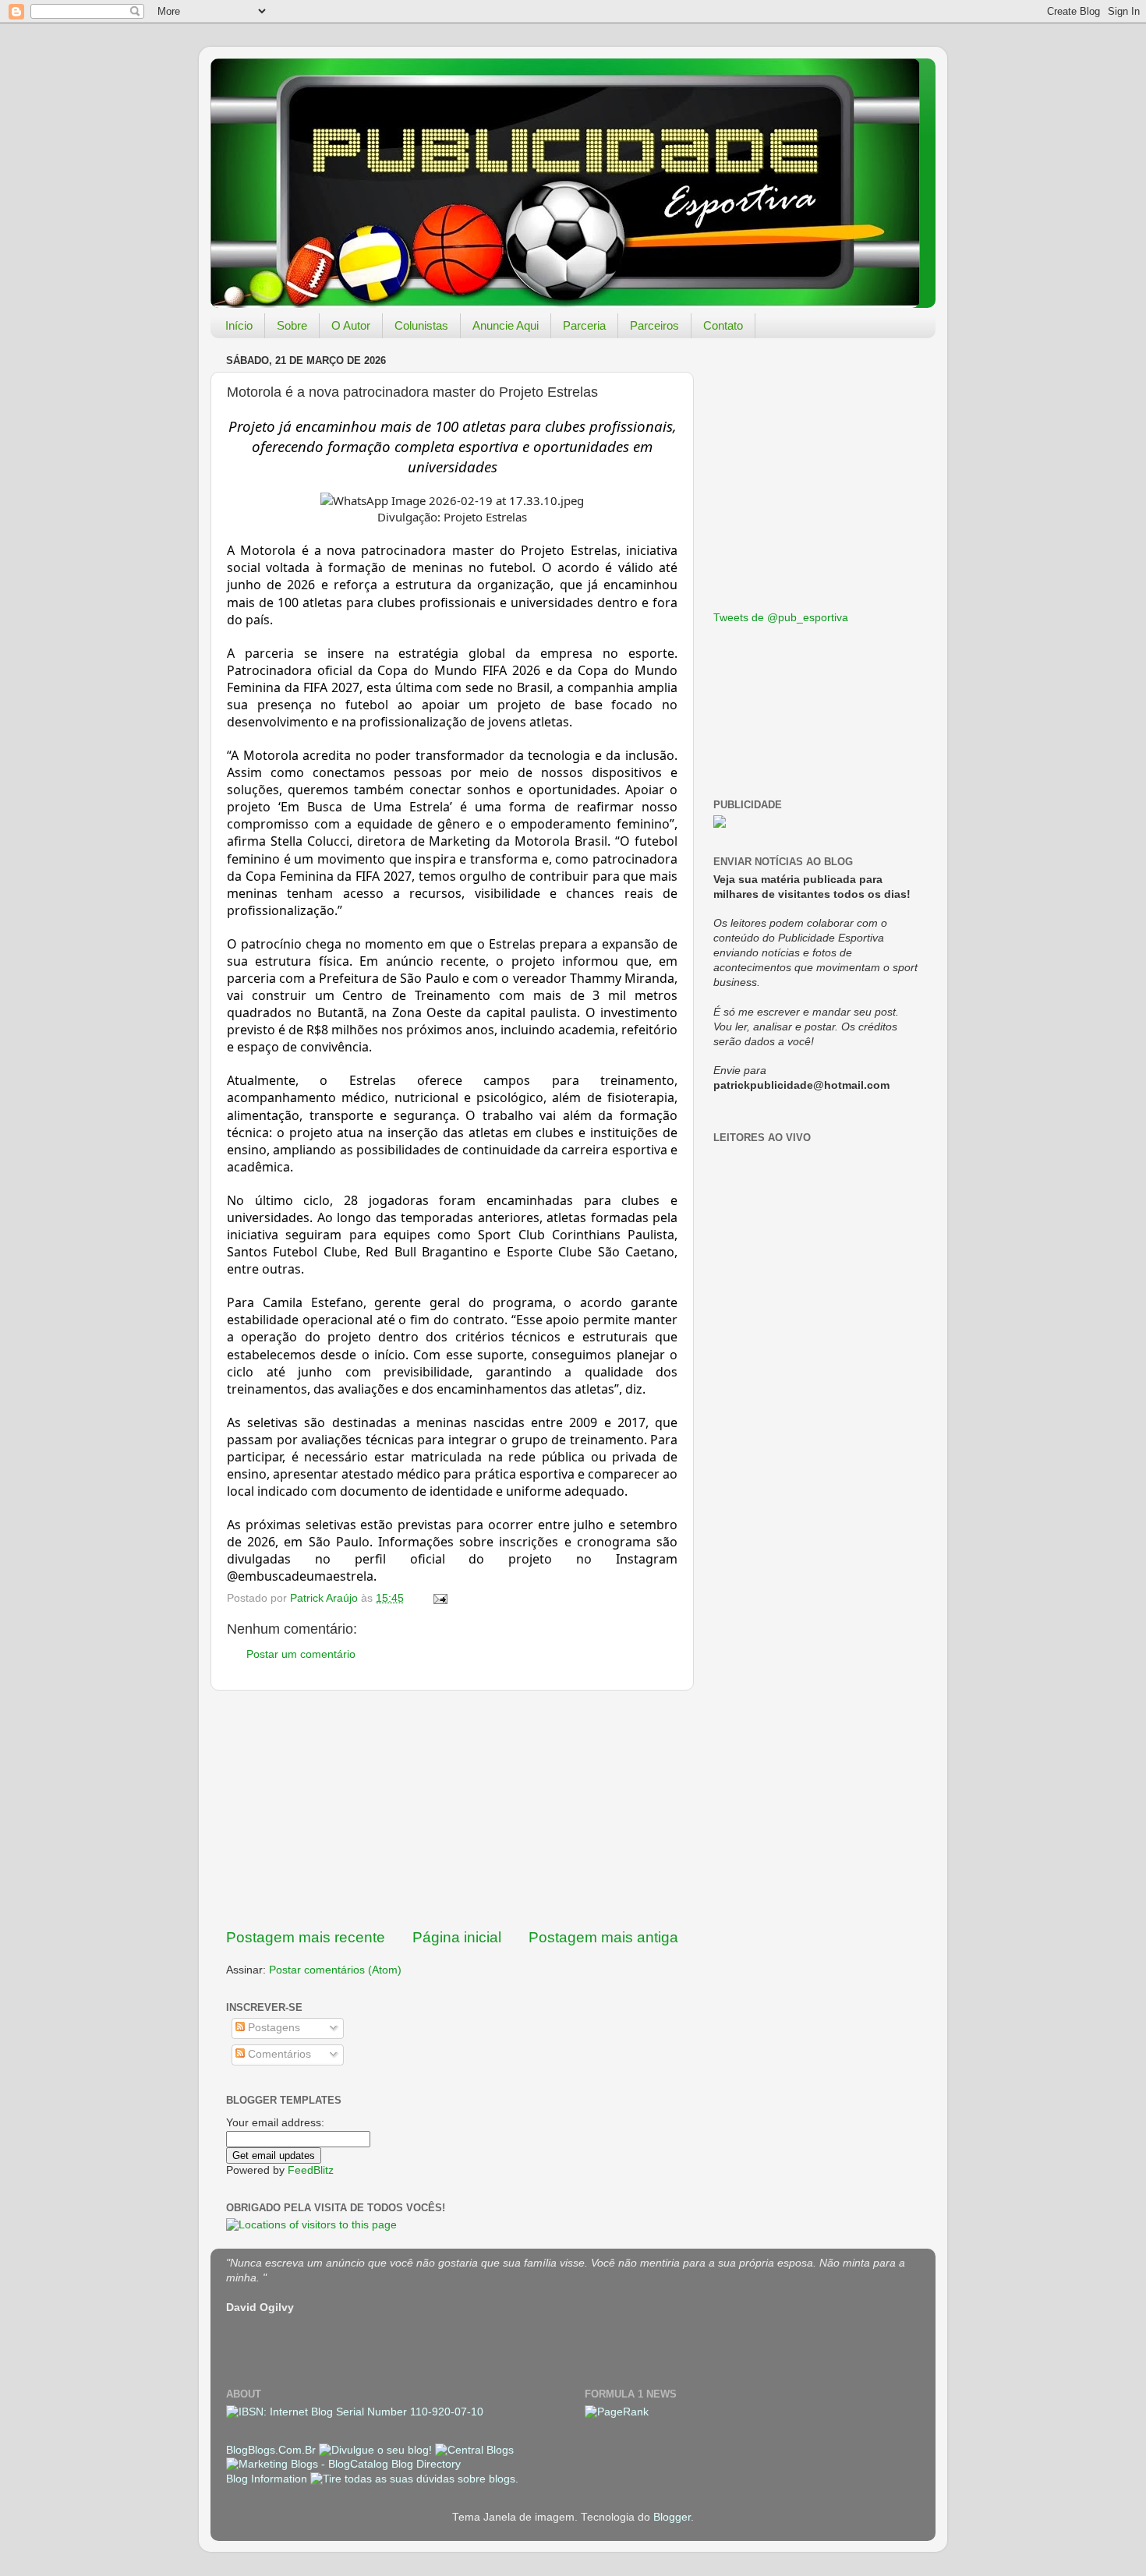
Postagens (272, 2028)
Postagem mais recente (306, 1937)
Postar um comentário (301, 1654)
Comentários (278, 2054)
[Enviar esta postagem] (439, 1598)
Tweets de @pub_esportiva (781, 618)
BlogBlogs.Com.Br (272, 2450)
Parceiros (654, 325)
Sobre (292, 325)
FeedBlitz (311, 2170)
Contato (723, 325)
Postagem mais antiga (603, 1937)
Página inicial (457, 1937)
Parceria (584, 325)
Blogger (672, 2517)
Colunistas (421, 325)
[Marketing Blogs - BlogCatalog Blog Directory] (343, 2464)
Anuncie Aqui (506, 325)
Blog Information (267, 2479)
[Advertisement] (452, 1809)
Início (239, 325)
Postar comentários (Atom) (335, 1970)
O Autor (351, 325)
